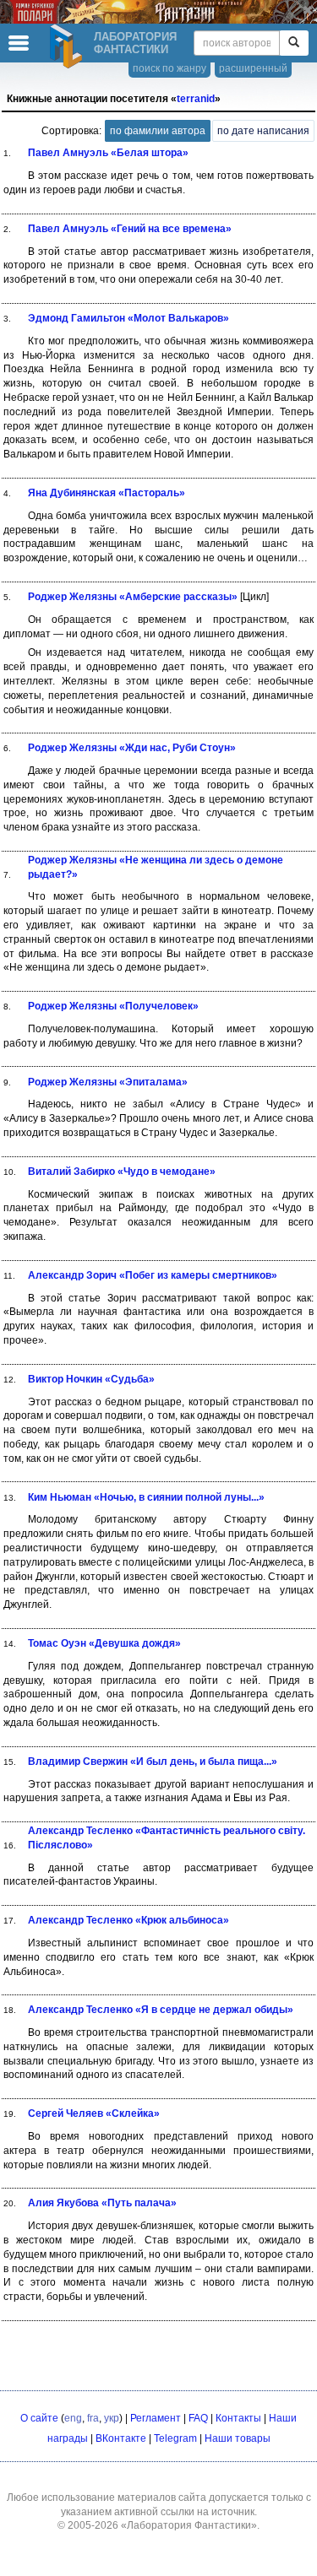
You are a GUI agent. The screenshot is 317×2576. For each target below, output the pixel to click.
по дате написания (263, 131)
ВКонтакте (121, 2438)
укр (112, 2418)
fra (93, 2418)
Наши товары (238, 2438)
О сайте (39, 2418)
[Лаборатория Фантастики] (68, 46)
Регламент (156, 2418)
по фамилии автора (158, 131)
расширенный (253, 68)
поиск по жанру (169, 68)
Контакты (238, 2418)
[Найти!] (294, 43)
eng (73, 2418)
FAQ (198, 2418)
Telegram (175, 2438)
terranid (196, 99)
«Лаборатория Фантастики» (189, 2525)
